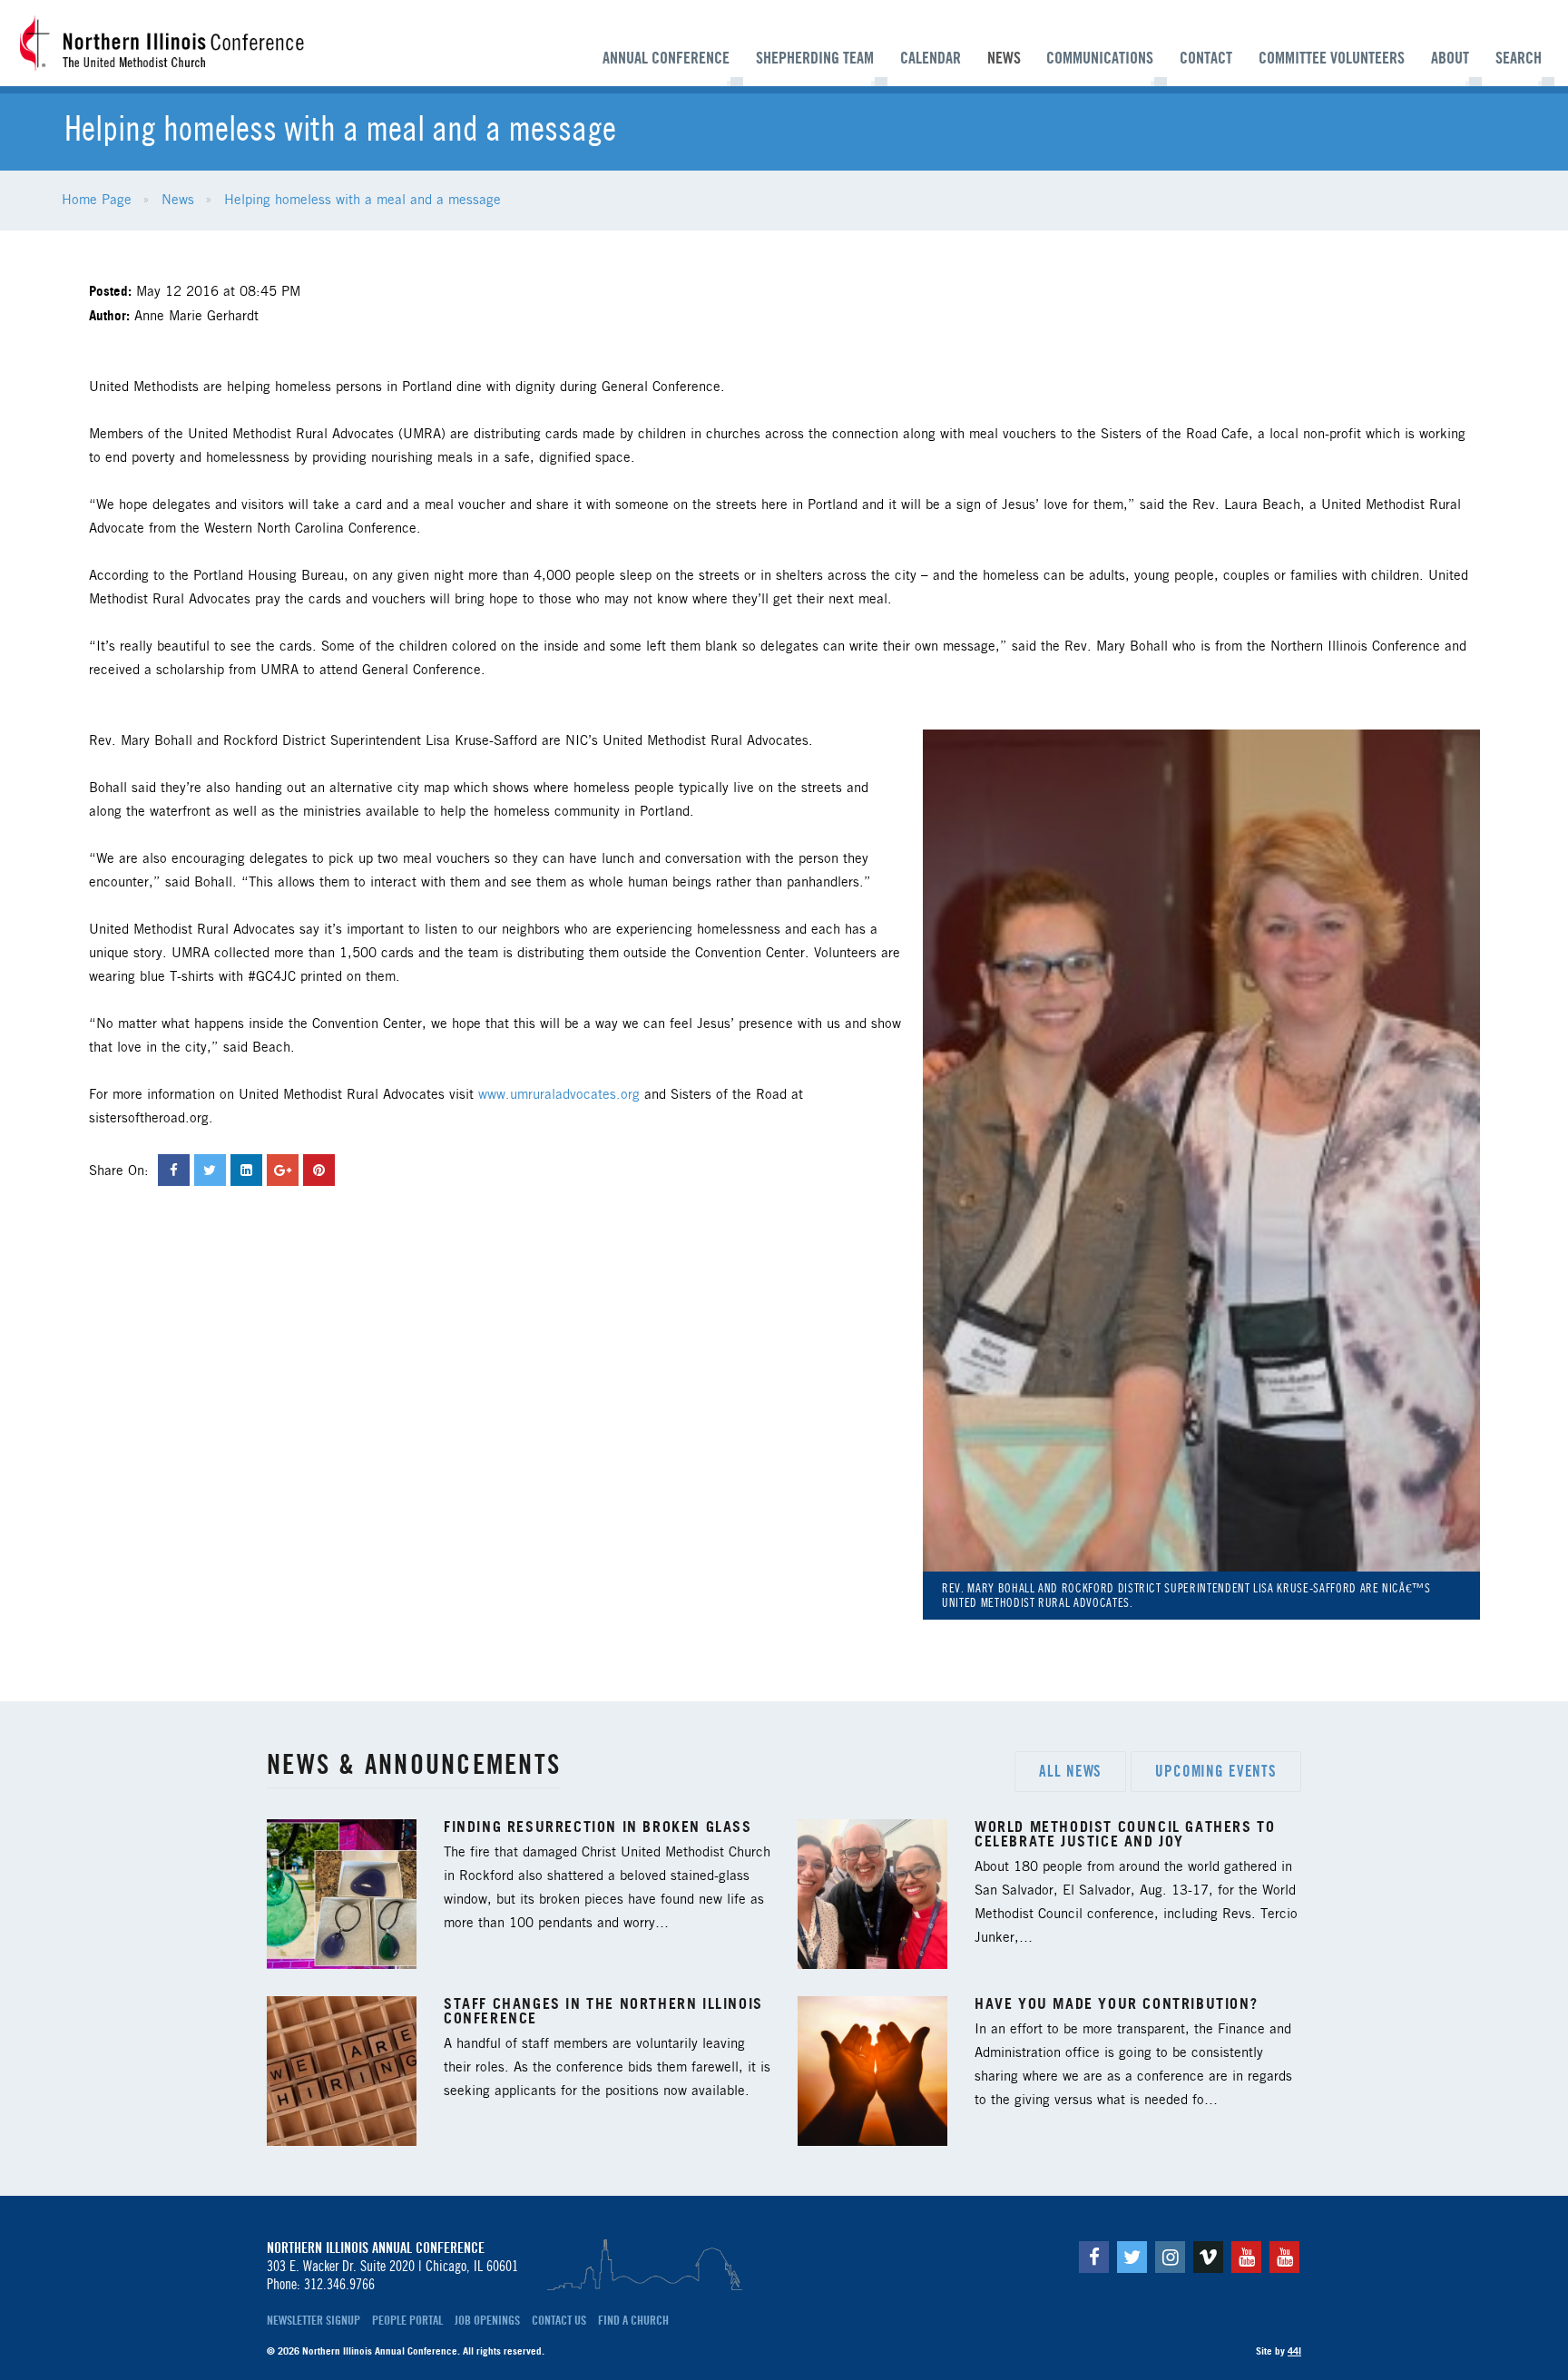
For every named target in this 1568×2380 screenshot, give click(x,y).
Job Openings (487, 2320)
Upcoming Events (1216, 1771)
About (1450, 58)
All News (1070, 1771)
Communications (1100, 58)
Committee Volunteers (1332, 58)
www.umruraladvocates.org (559, 1095)
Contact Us (559, 2320)
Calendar (931, 58)
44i (1294, 2351)
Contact (1206, 58)
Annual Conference (666, 58)
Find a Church (633, 2320)
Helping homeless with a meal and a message (363, 201)
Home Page (97, 201)
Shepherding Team (815, 58)
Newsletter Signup (314, 2320)
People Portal (407, 2320)
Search (1519, 58)
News (1004, 58)
